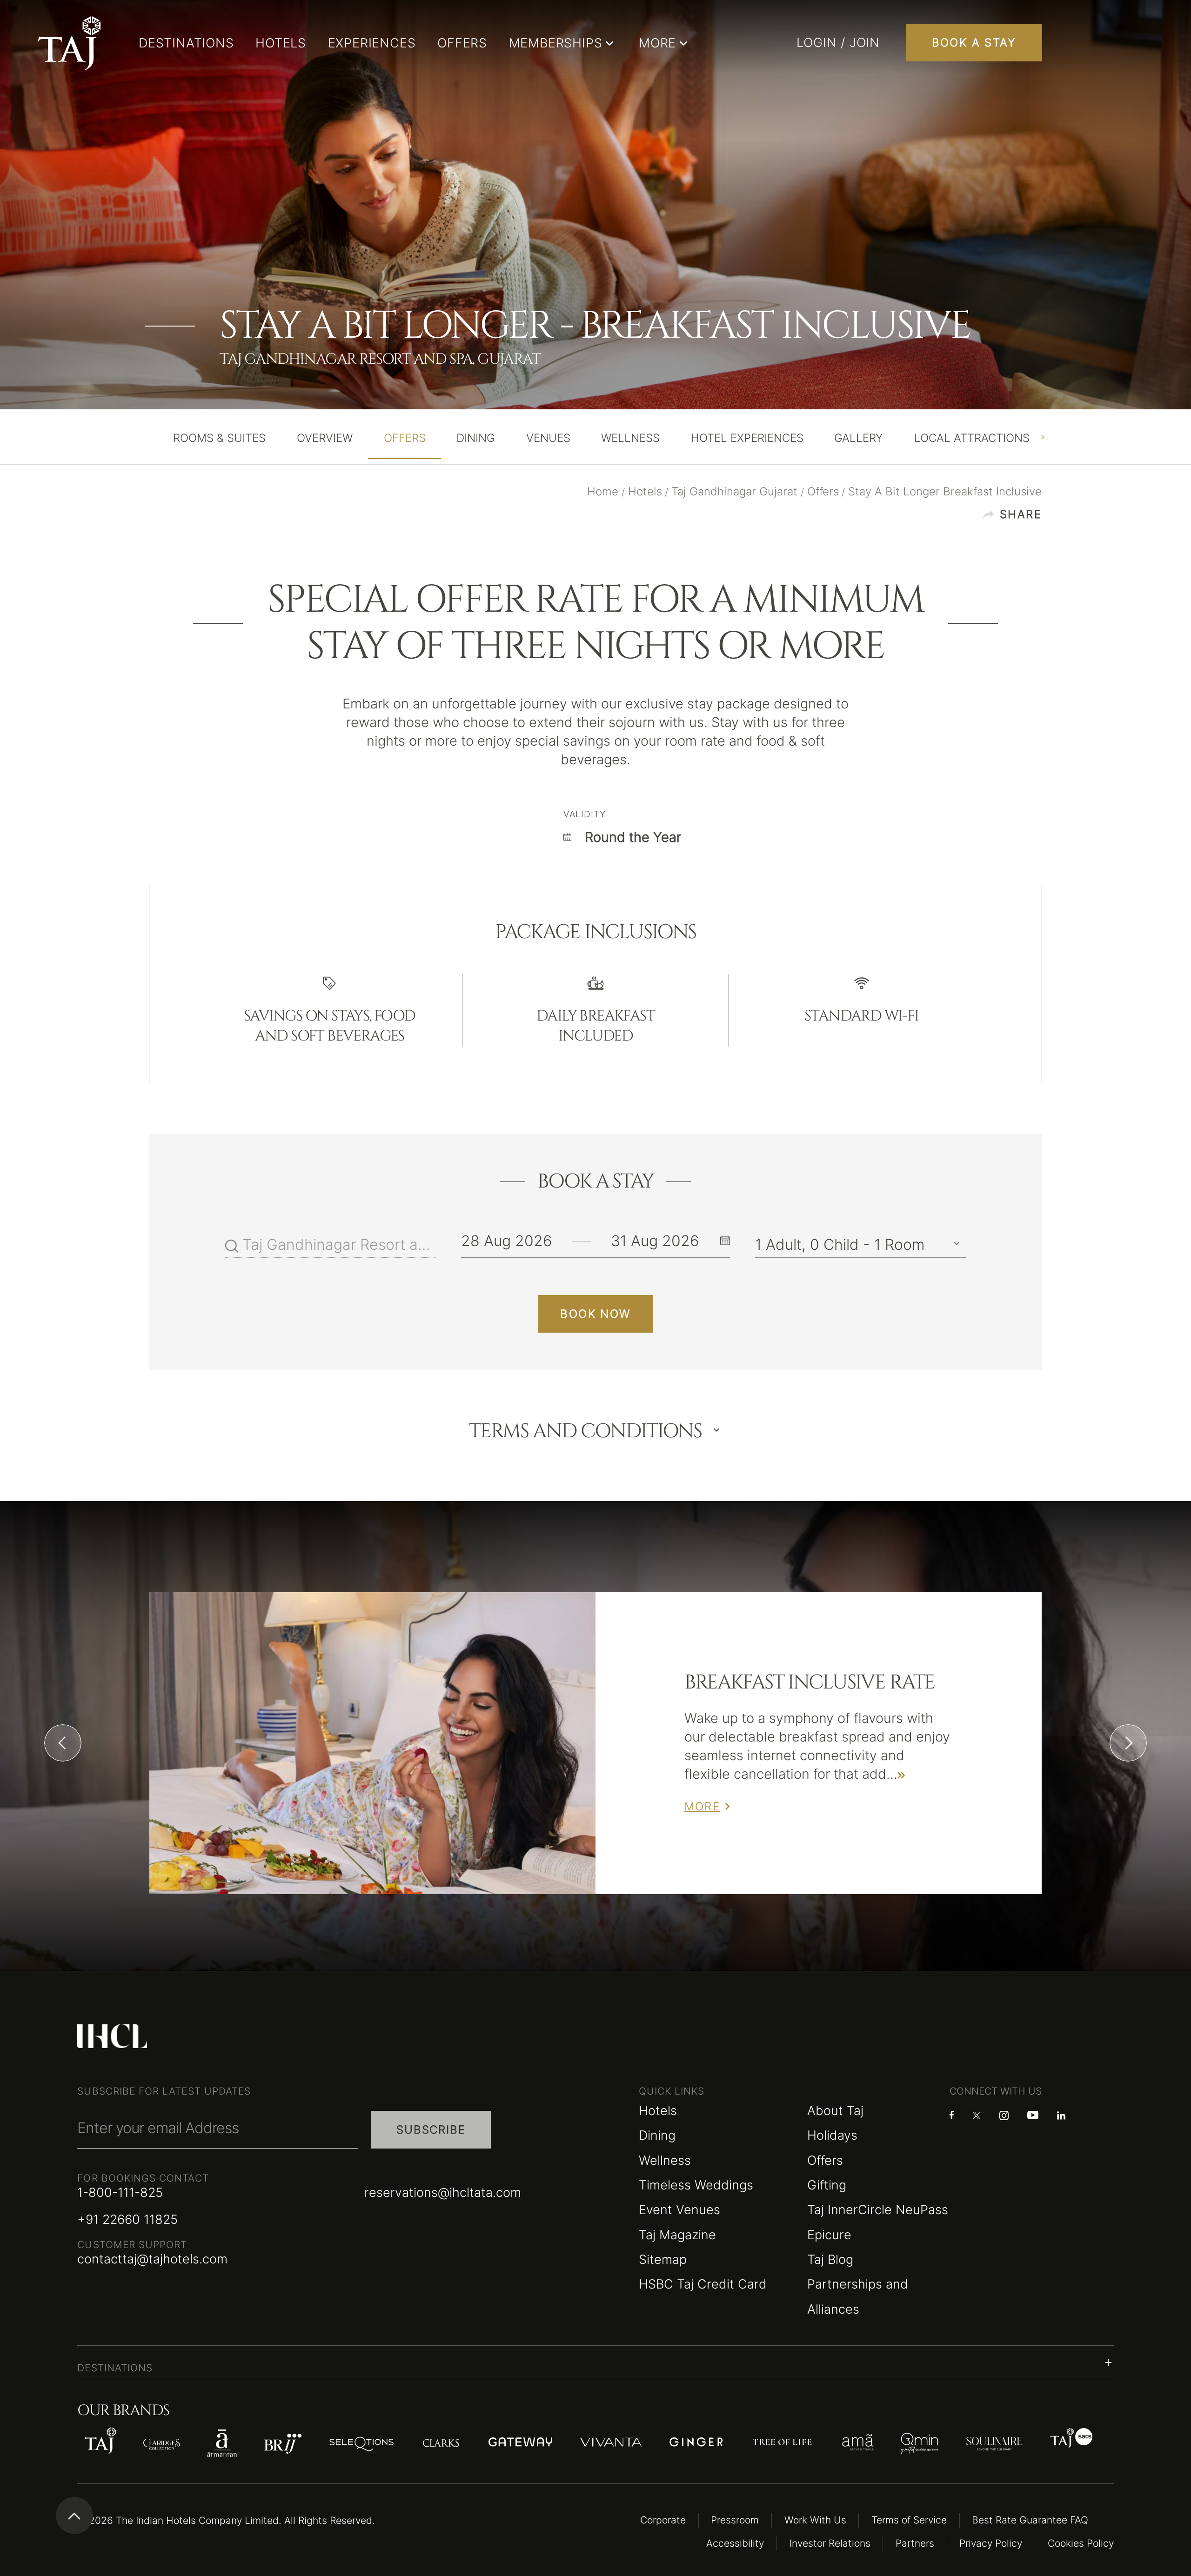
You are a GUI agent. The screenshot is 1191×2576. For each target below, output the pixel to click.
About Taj (835, 2110)
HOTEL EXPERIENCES (747, 438)
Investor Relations (830, 2543)
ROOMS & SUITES (219, 438)
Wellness (665, 2160)
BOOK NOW (595, 1314)
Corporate (663, 2520)
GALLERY (859, 438)
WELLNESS (630, 438)
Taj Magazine (677, 2235)
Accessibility (735, 2543)
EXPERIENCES (372, 43)
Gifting (827, 2185)
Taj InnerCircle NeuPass (878, 2209)
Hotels (658, 2110)
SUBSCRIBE (431, 2130)
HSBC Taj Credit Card (703, 2284)
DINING (476, 438)
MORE (703, 1806)
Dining (657, 2135)
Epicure (829, 2235)
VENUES (548, 438)
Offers (825, 2160)
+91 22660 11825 (127, 2219)
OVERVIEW (325, 438)
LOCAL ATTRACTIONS (972, 438)
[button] (595, 2362)
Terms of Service (909, 2520)
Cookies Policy (1081, 2543)
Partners (915, 2543)
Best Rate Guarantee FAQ (1030, 2520)
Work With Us (815, 2520)
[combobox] (339, 1245)
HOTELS (281, 43)
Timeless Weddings (696, 2185)
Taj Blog (830, 2259)
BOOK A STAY (974, 43)
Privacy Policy (991, 2543)
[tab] (220, 438)
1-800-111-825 (120, 2192)
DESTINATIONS (186, 43)
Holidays (832, 2135)
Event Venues (679, 2209)
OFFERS (462, 43)
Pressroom (735, 2520)
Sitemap (663, 2259)
